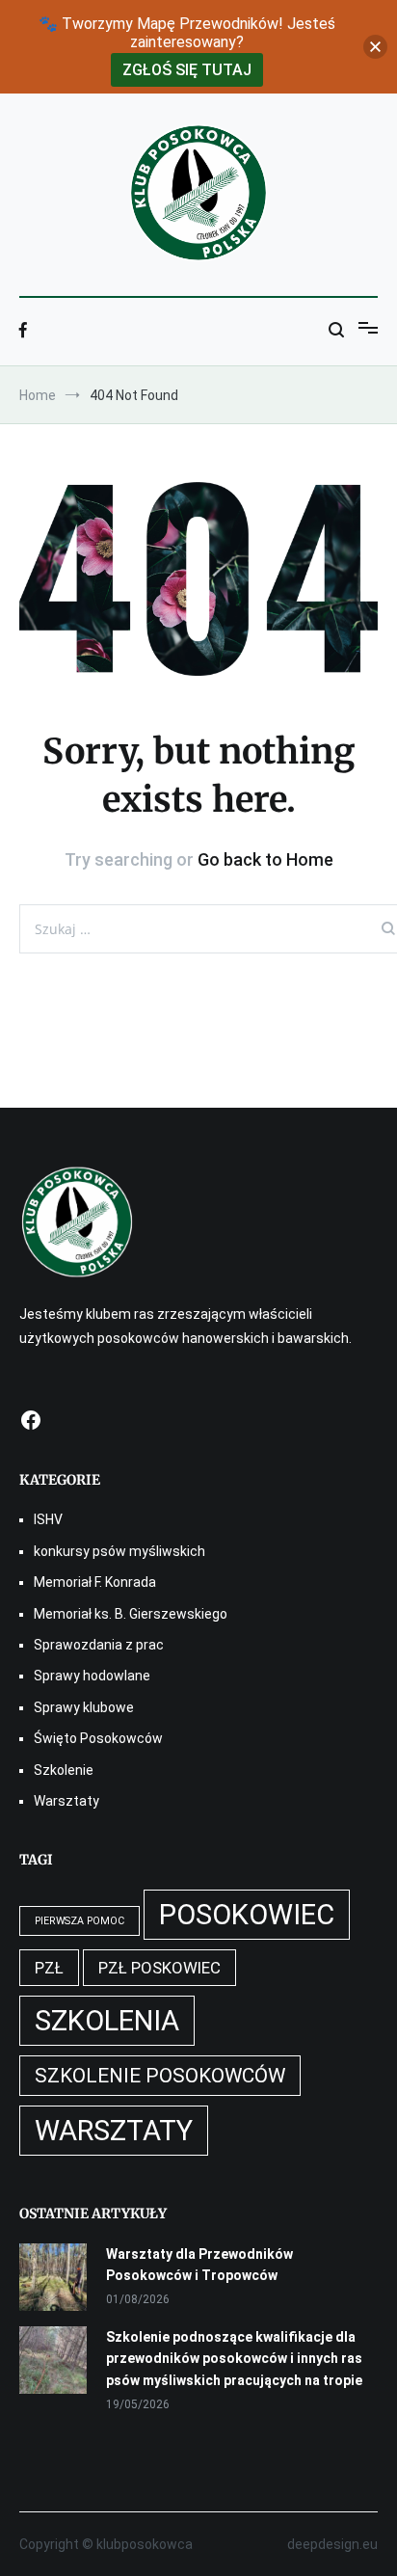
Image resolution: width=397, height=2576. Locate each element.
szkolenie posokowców (160, 2076)
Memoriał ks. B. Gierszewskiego (131, 1614)
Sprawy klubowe (84, 1707)
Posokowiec (247, 1915)
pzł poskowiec (159, 1968)
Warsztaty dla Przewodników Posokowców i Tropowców (199, 2265)
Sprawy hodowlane (92, 1676)
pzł (49, 1968)
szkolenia (107, 2021)
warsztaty (114, 2131)
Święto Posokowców (98, 1738)
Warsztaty (66, 1801)
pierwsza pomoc (79, 1921)
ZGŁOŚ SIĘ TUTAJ (187, 70)
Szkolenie (64, 1770)
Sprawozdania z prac (99, 1645)
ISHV (48, 1519)
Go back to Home (265, 859)
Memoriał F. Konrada (95, 1582)
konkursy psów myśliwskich (119, 1551)
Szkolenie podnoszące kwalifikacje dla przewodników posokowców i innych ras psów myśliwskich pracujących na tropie (234, 2359)
